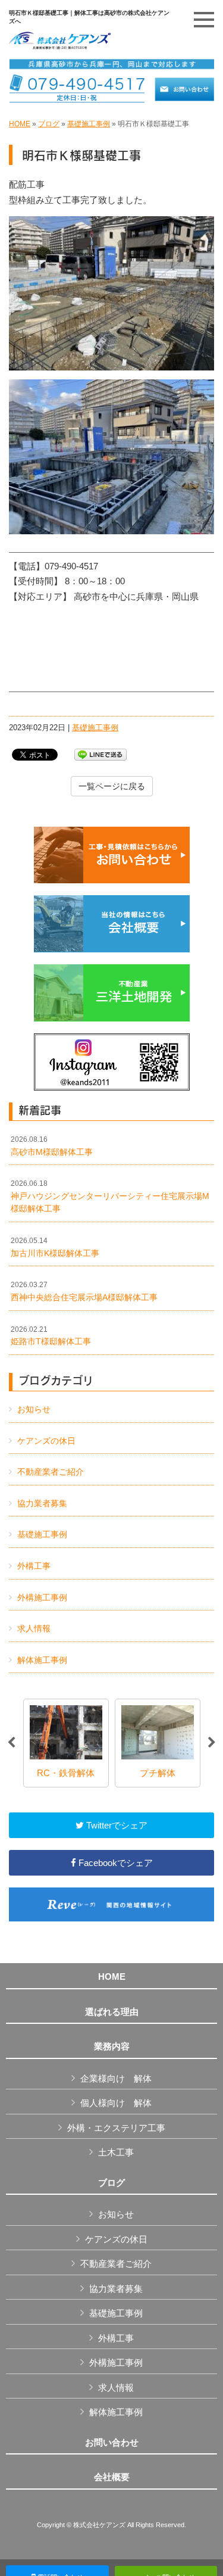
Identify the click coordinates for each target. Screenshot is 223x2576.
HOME (20, 124)
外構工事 (34, 1566)
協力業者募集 (42, 1503)
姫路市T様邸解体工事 (51, 1336)
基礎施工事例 (89, 124)
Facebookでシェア (114, 1863)
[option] (66, 1743)
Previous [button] (11, 1743)
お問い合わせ (112, 2443)
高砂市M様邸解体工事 (52, 1146)
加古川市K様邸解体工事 (55, 1247)
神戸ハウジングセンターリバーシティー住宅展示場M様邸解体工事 (110, 1196)
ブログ (49, 124)
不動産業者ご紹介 (51, 1472)
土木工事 (116, 2152)
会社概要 (112, 2477)
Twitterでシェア (116, 1825)
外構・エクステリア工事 (116, 2128)
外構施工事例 (42, 1597)
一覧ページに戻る (112, 786)
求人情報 (34, 1628)
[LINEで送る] (100, 754)
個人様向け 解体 (116, 2103)
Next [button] (212, 1743)
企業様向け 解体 (116, 2078)
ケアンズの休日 (46, 1441)
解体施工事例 (42, 1660)
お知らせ (34, 1409)
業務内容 (112, 2047)
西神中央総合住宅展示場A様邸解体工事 (84, 1291)
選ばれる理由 (112, 2012)
